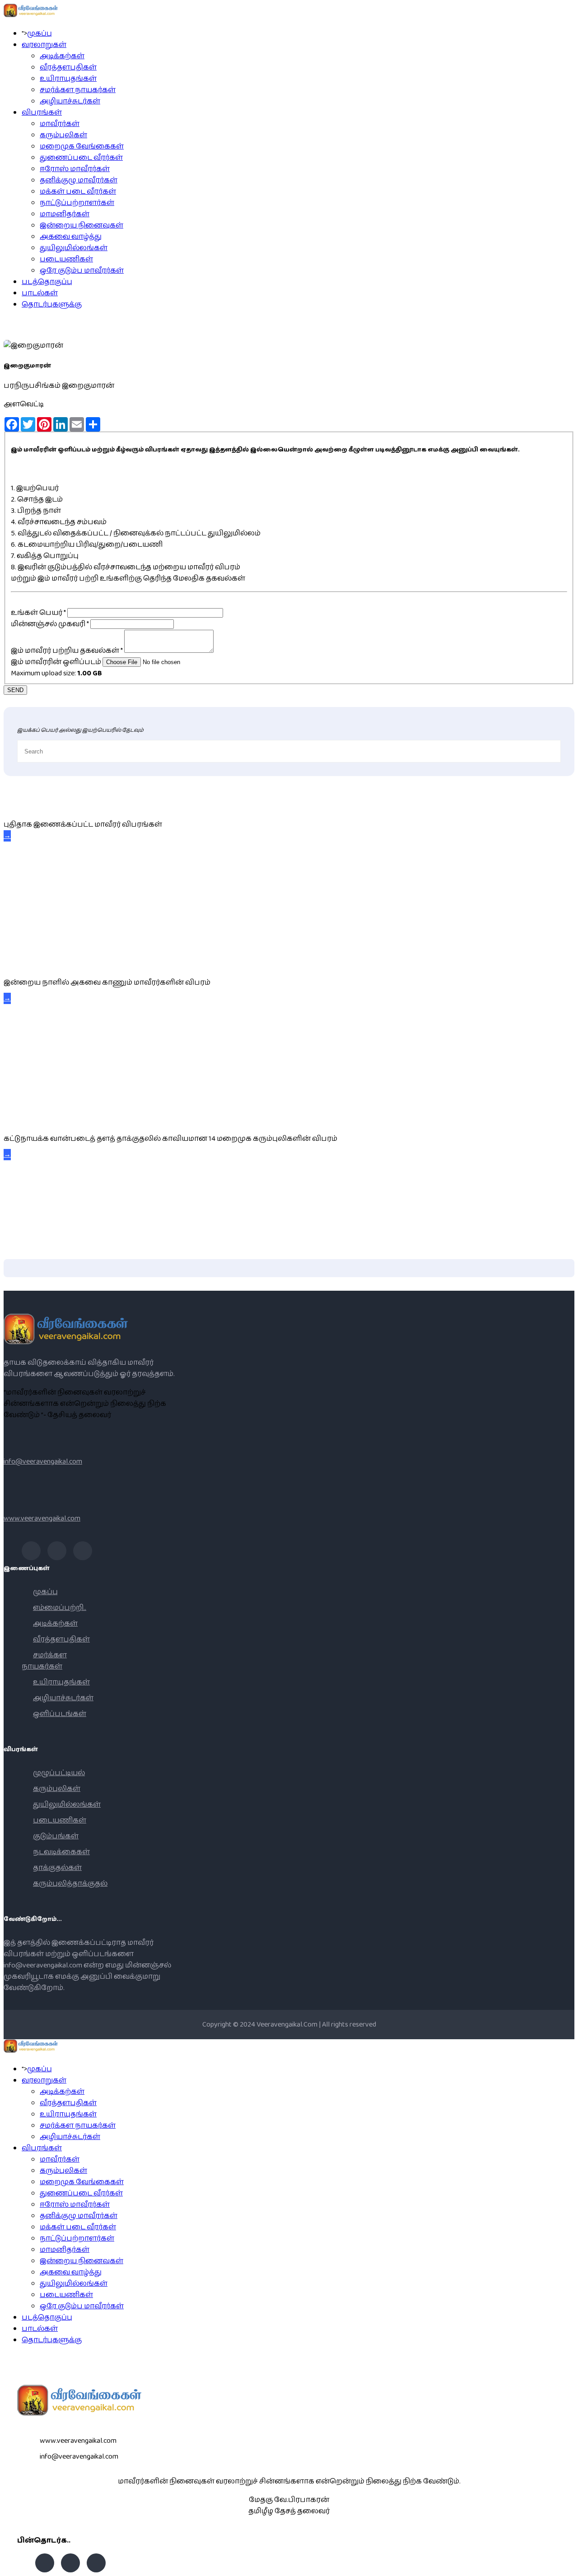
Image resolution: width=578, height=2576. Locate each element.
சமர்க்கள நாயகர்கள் (78, 90)
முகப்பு (40, 34)
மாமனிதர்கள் (65, 214)
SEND (15, 690)
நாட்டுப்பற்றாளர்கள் (77, 203)
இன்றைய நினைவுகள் (82, 226)
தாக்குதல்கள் (57, 1868)
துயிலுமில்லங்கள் (74, 248)
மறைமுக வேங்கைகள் (82, 146)
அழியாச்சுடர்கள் (70, 101)
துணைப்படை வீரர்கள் (81, 158)
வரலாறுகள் (44, 45)
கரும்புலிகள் (63, 135)
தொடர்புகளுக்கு (52, 305)
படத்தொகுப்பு (47, 282)
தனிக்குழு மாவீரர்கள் (79, 180)
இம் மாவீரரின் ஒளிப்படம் (56, 662)
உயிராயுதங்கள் (68, 79)
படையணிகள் (66, 259)
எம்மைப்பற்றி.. (60, 1608)
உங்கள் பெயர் (38, 613)
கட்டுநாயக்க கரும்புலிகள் (52, 1118)
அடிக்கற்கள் (62, 56)
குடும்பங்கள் (56, 1836)
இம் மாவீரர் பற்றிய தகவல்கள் (67, 651)
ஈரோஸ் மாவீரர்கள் (75, 169)
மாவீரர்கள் (60, 124)
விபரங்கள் (42, 113)
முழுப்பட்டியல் (59, 1773)
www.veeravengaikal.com (42, 1518)
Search (567, 2565)
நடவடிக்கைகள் (61, 1852)
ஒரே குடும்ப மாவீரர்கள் (82, 271)
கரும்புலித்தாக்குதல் (70, 1884)
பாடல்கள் (40, 293)
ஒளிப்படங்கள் (60, 1714)
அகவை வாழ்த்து (71, 237)
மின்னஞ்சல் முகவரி (50, 624)
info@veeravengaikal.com (43, 1462)
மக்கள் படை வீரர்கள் (78, 192)
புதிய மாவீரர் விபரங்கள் (42, 804)
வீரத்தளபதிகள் (68, 67)
